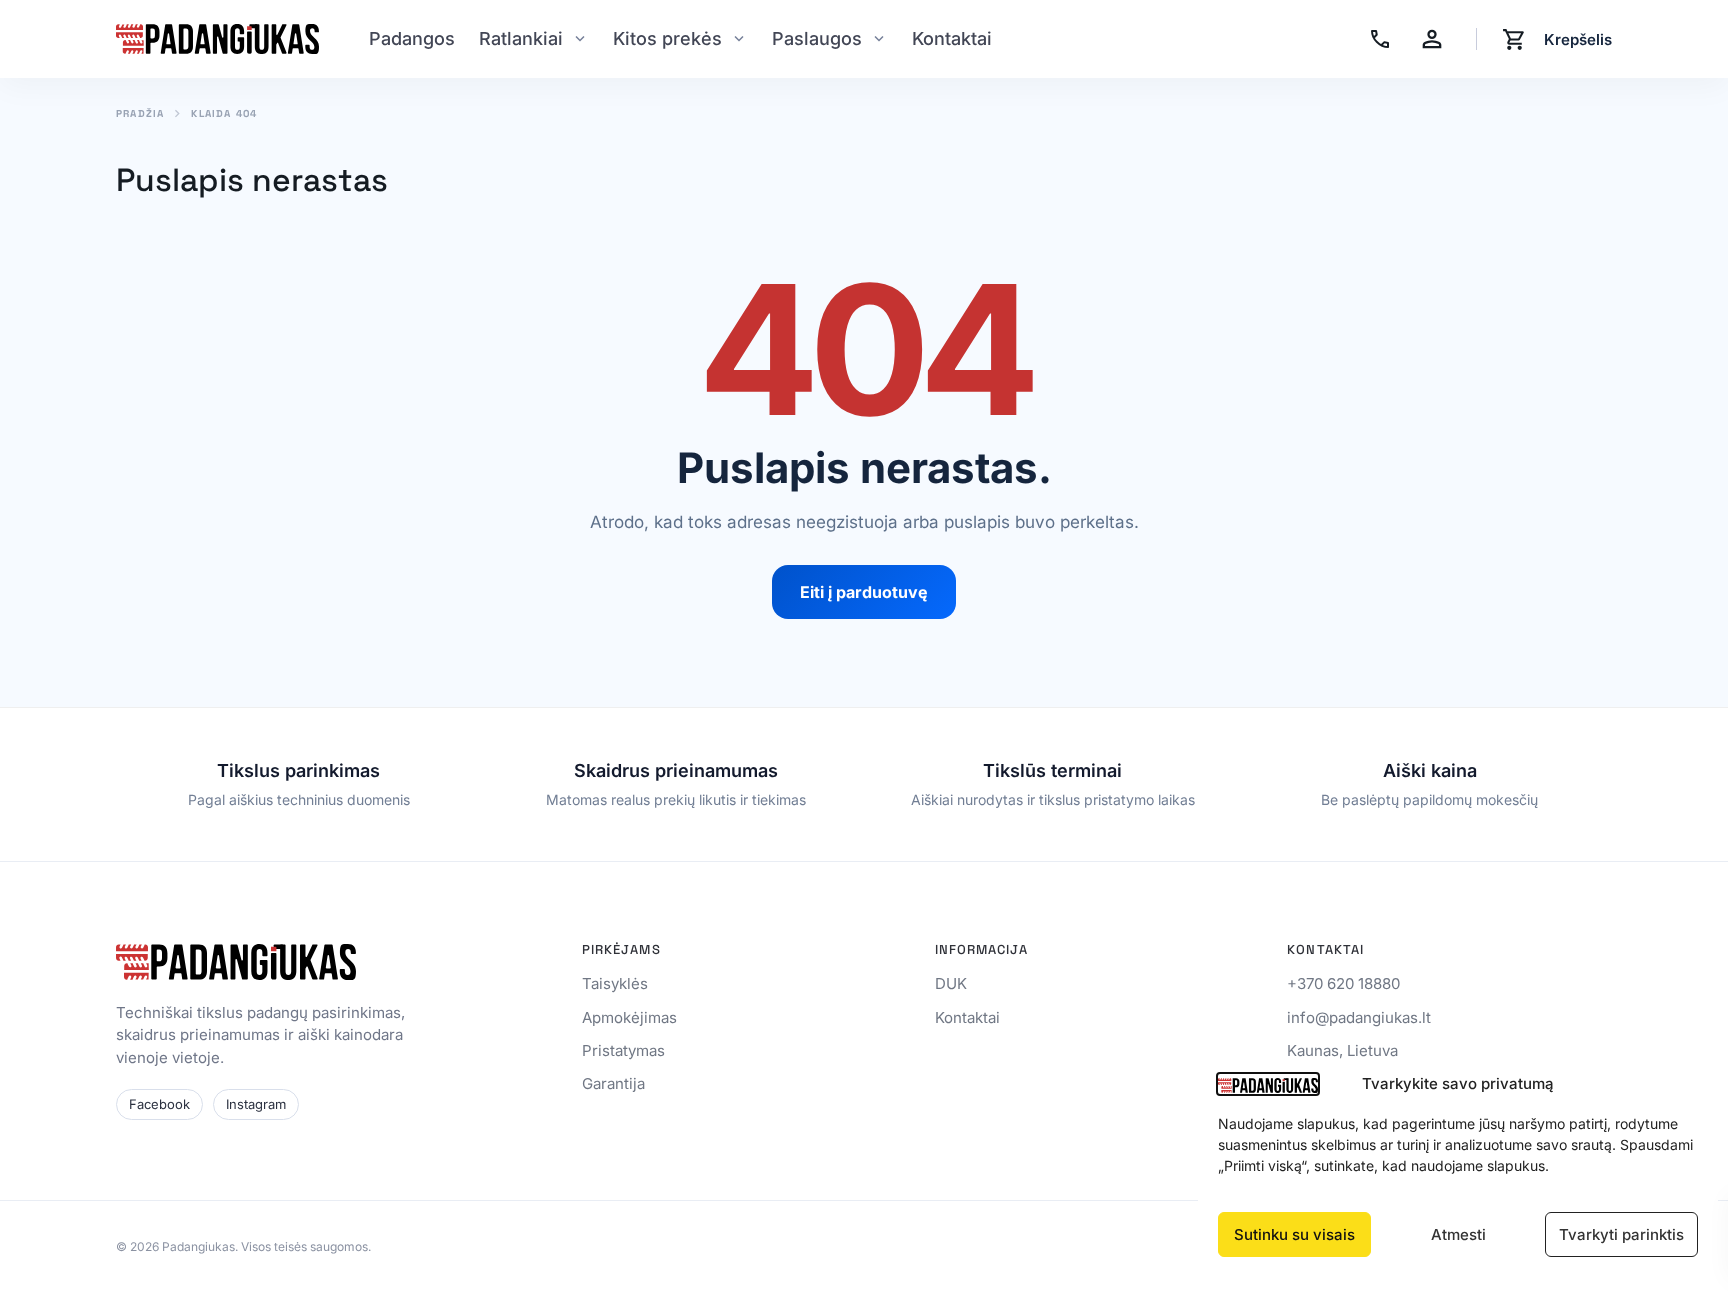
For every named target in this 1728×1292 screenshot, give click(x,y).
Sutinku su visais (1294, 1234)
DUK (951, 983)
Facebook (159, 1104)
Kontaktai (952, 38)
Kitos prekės (667, 38)
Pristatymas (623, 1050)
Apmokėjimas (629, 1017)
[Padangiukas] (217, 39)
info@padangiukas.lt (1359, 1017)
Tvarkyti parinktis (1621, 1234)
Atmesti (1458, 1234)
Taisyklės (615, 983)
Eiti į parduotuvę (864, 592)
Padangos (412, 38)
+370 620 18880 (1343, 983)
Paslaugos (817, 38)
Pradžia (140, 114)
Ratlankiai (521, 38)
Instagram (256, 1104)
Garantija (613, 1083)
